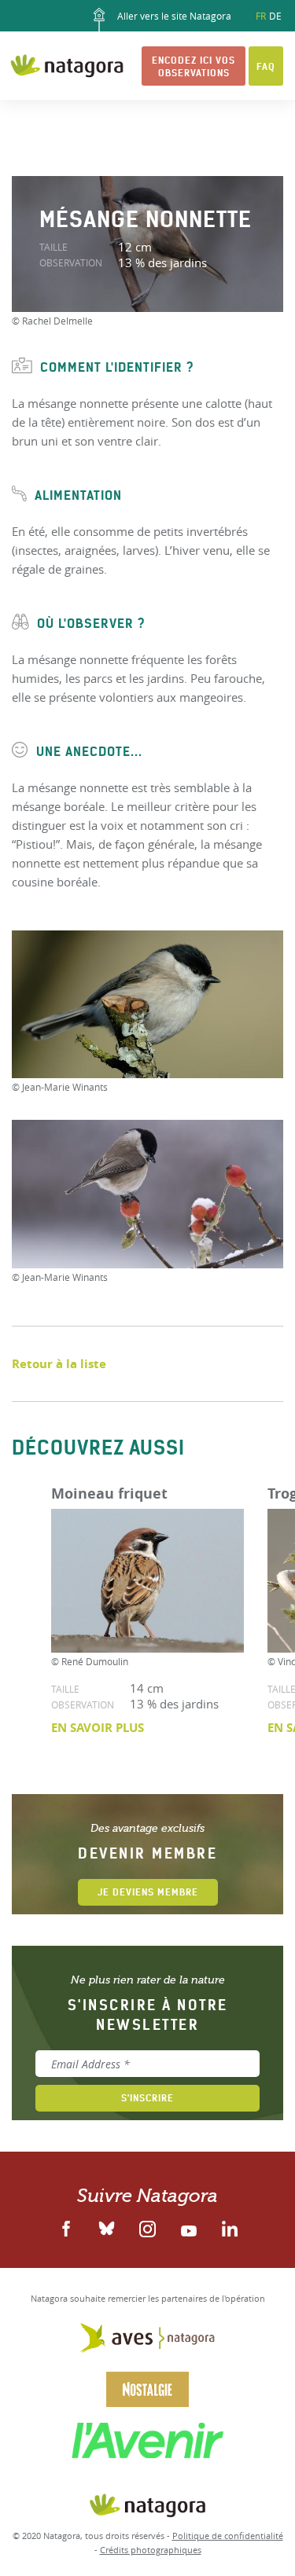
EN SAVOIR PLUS (98, 1728)
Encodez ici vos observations (194, 66)
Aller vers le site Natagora (173, 16)
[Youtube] (189, 2227)
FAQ (266, 66)
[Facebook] (66, 2227)
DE (275, 16)
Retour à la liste (59, 1364)
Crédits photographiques (151, 2550)
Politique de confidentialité (228, 2536)
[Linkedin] (148, 2227)
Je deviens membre (148, 1892)
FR (261, 16)
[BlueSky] (107, 2227)
